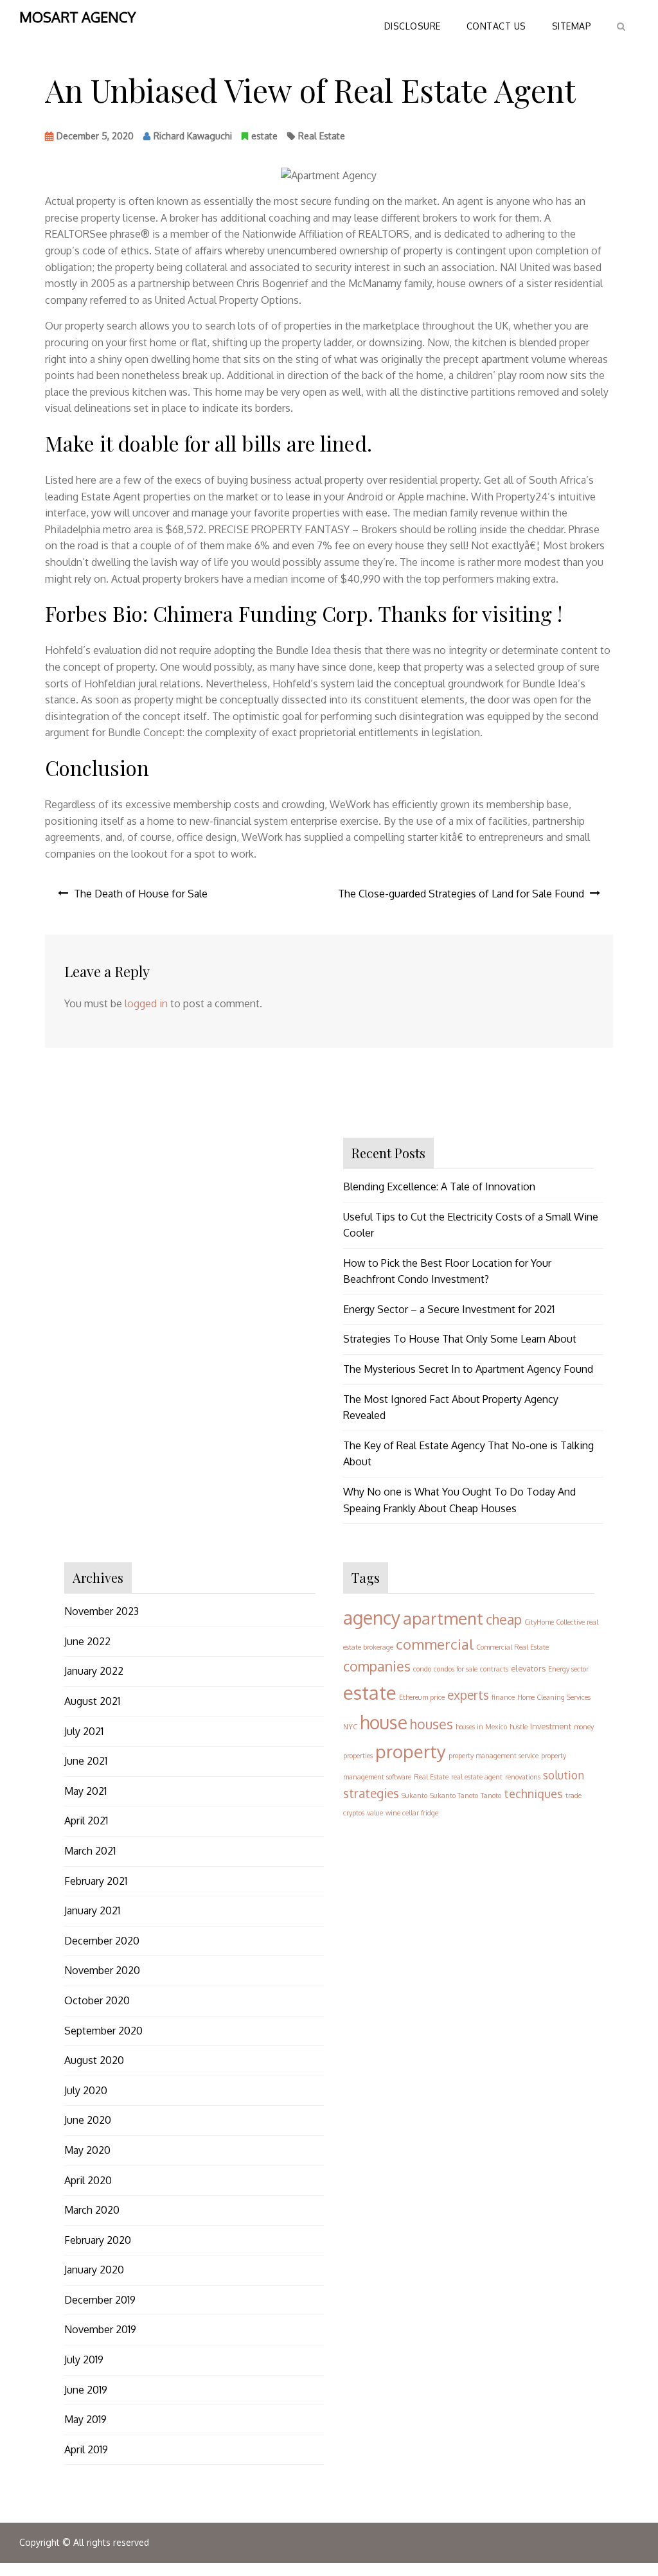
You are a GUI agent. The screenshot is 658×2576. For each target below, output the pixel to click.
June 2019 (86, 2390)
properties (358, 1756)
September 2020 (103, 2031)
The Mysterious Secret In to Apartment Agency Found (468, 1369)
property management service (493, 1756)
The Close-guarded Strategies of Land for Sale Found (461, 894)
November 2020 (102, 1970)
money (584, 1727)
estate (264, 136)
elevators (528, 1668)
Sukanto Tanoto (454, 1795)
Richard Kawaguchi (193, 136)
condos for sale (456, 1669)
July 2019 (84, 2360)
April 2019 (86, 2449)
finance (503, 1697)
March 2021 (90, 1851)
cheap (504, 1619)
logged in (146, 1003)
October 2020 (97, 2000)
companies (377, 1666)
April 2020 (88, 2180)
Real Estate (322, 136)
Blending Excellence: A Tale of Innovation (439, 1187)
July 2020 (86, 2090)
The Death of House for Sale (141, 894)
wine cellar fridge (412, 1813)
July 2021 (84, 1731)
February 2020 (98, 2240)
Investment (551, 1726)
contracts (494, 1669)
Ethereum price (422, 1697)
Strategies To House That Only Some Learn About (460, 1339)
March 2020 (92, 2210)
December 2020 (102, 1941)
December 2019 (100, 2300)
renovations (523, 1777)
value (375, 1813)
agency (372, 1618)
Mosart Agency (77, 17)
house (384, 1722)
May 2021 (85, 1791)
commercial (435, 1644)
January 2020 (94, 2270)
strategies (371, 1793)
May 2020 (87, 2150)
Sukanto (414, 1795)
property (411, 1751)
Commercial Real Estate (512, 1647)
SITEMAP (572, 26)
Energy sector (568, 1669)
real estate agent (477, 1777)
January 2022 (94, 1671)
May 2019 (85, 2419)
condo (422, 1669)
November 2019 (100, 2329)
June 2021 (86, 1761)
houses (431, 1724)
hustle (519, 1727)
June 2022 (87, 1641)
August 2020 (94, 2060)
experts (468, 1695)
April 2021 (86, 1821)
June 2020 (88, 2120)
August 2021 (92, 1701)
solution (564, 1775)
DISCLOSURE (413, 26)
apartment (443, 1618)
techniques (533, 1793)
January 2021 (92, 1910)
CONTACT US (496, 26)
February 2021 (96, 1881)
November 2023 (102, 1611)
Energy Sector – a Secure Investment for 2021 (449, 1309)
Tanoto (491, 1795)
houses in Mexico (481, 1727)
